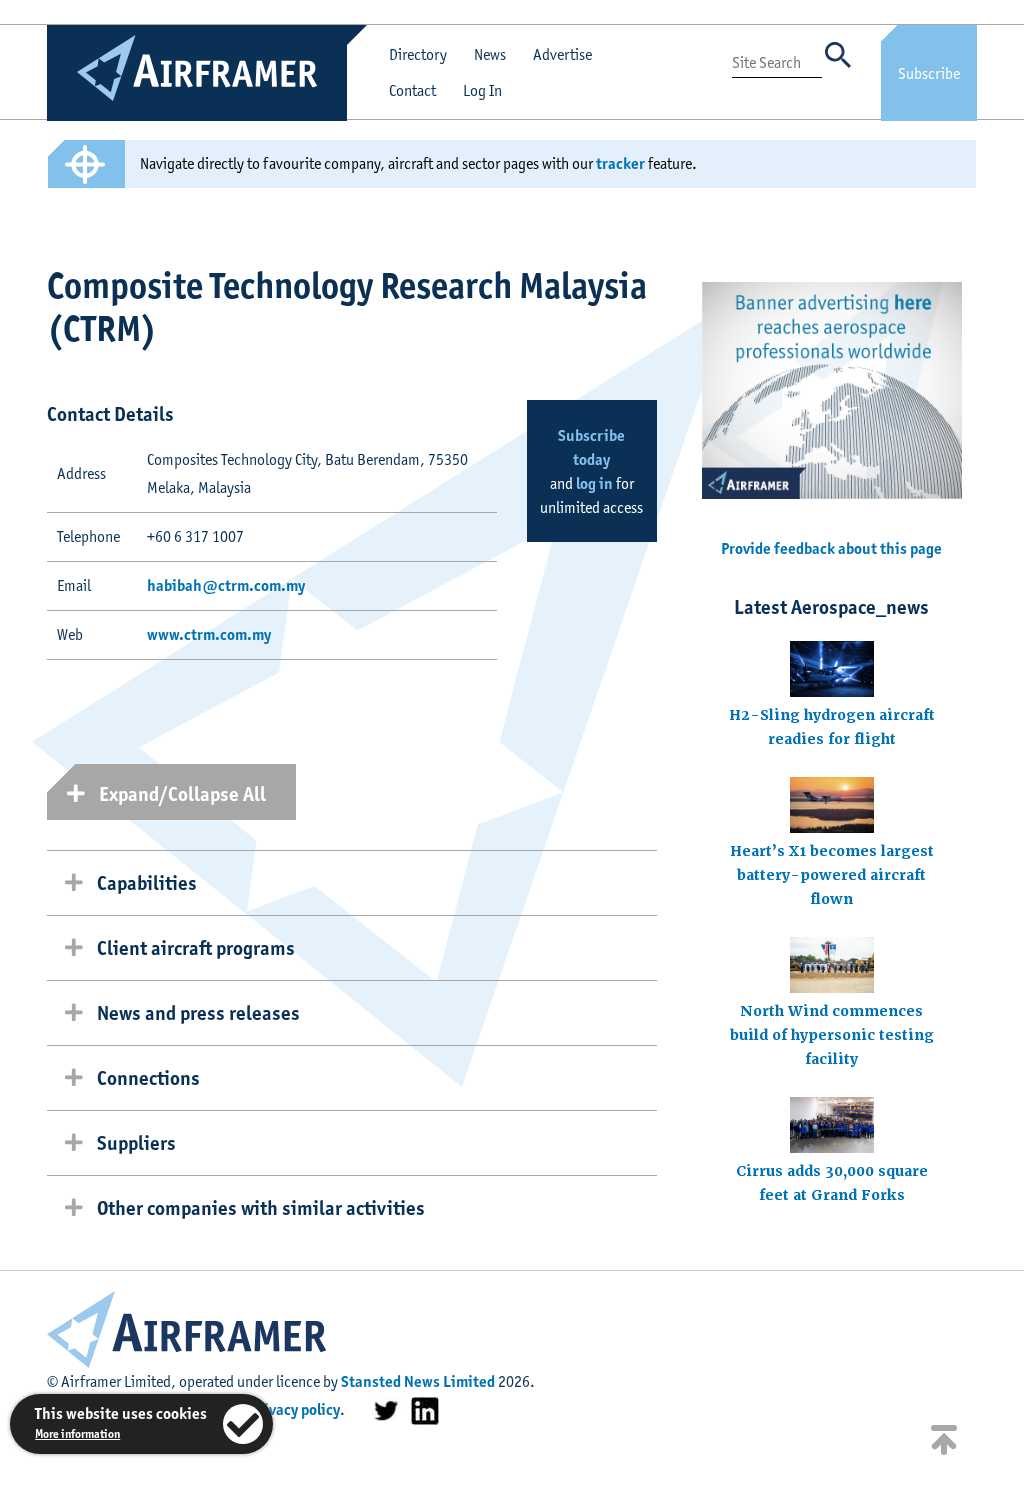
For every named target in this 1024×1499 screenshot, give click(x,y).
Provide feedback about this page (831, 548)
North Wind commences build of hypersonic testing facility (832, 1035)
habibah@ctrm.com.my (226, 585)
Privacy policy (294, 1409)
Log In (482, 90)
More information (77, 1433)
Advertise (562, 54)
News (490, 54)
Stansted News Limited (418, 1381)
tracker (620, 163)
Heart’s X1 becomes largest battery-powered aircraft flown (832, 875)
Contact (412, 90)
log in (594, 483)
